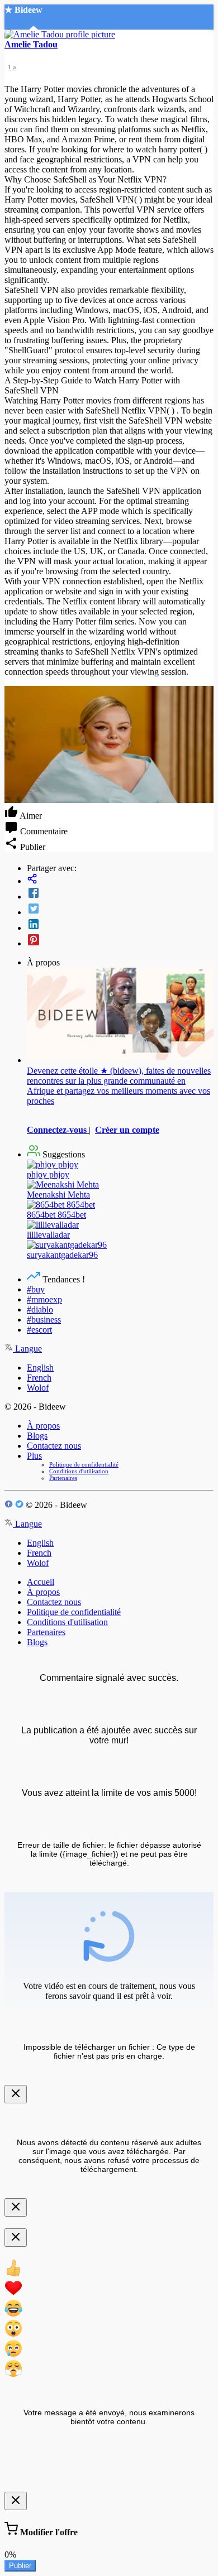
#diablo (40, 1309)
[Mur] (120, 880)
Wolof (38, 1388)
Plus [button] (34, 1456)
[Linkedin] (120, 925)
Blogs (37, 1436)
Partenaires (63, 1478)
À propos (43, 1426)
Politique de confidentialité (84, 1464)
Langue (27, 1349)
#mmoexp (44, 1299)
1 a (12, 67)
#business (44, 1320)
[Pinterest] (120, 941)
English (40, 1368)
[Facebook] (120, 894)
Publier (20, 2566)
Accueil (41, 1582)
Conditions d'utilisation (79, 1471)
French (39, 1378)
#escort (39, 1330)
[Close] (16, 2094)
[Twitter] (120, 910)
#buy (36, 1289)
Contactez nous (54, 1446)
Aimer (30, 816)
